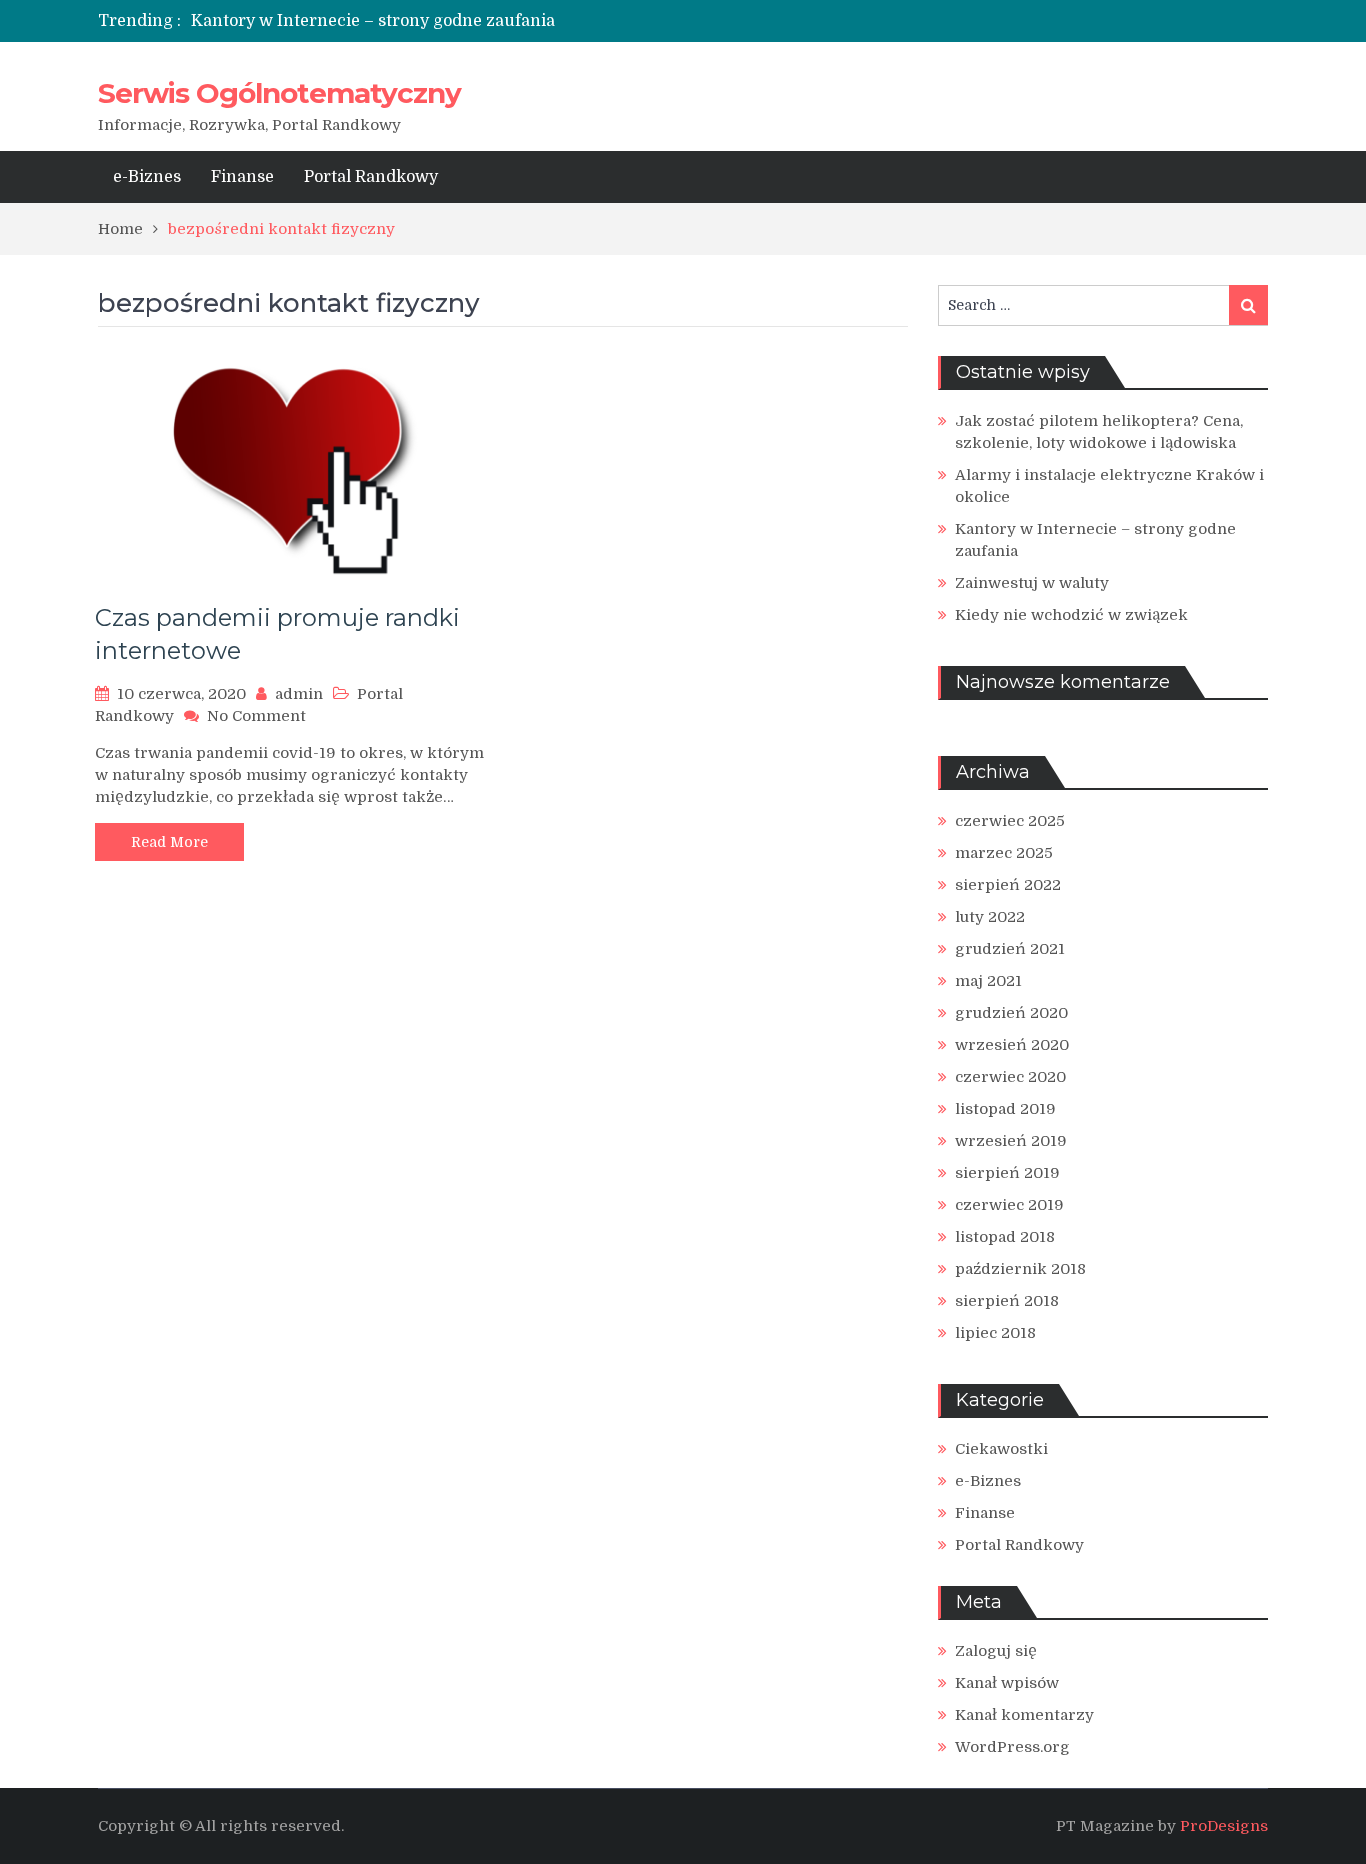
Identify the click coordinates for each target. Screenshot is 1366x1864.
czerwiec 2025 (1010, 821)
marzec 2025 (1004, 853)
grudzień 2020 (1011, 1013)
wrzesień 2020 (1012, 1045)
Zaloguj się (996, 1651)
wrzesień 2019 (1011, 1141)
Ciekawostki (1001, 1449)
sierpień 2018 (1007, 1301)
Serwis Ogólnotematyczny (279, 93)
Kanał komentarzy (1024, 1715)
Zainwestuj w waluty (1032, 583)
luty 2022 (990, 917)
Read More (169, 842)
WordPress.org (1012, 1747)
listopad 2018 (1005, 1237)
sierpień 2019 (1007, 1173)
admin (299, 694)
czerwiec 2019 (1009, 1205)
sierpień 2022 (1008, 885)
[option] (495, 21)
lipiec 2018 (995, 1333)
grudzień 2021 (1010, 949)
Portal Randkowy (371, 177)
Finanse (242, 177)
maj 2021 (988, 981)
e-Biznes (147, 177)
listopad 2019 (1005, 1109)
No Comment (256, 716)
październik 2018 (1020, 1269)
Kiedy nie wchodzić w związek (1071, 615)
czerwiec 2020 (1010, 1077)
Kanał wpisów (1007, 1683)
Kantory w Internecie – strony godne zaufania (373, 21)
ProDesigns (1224, 1826)
